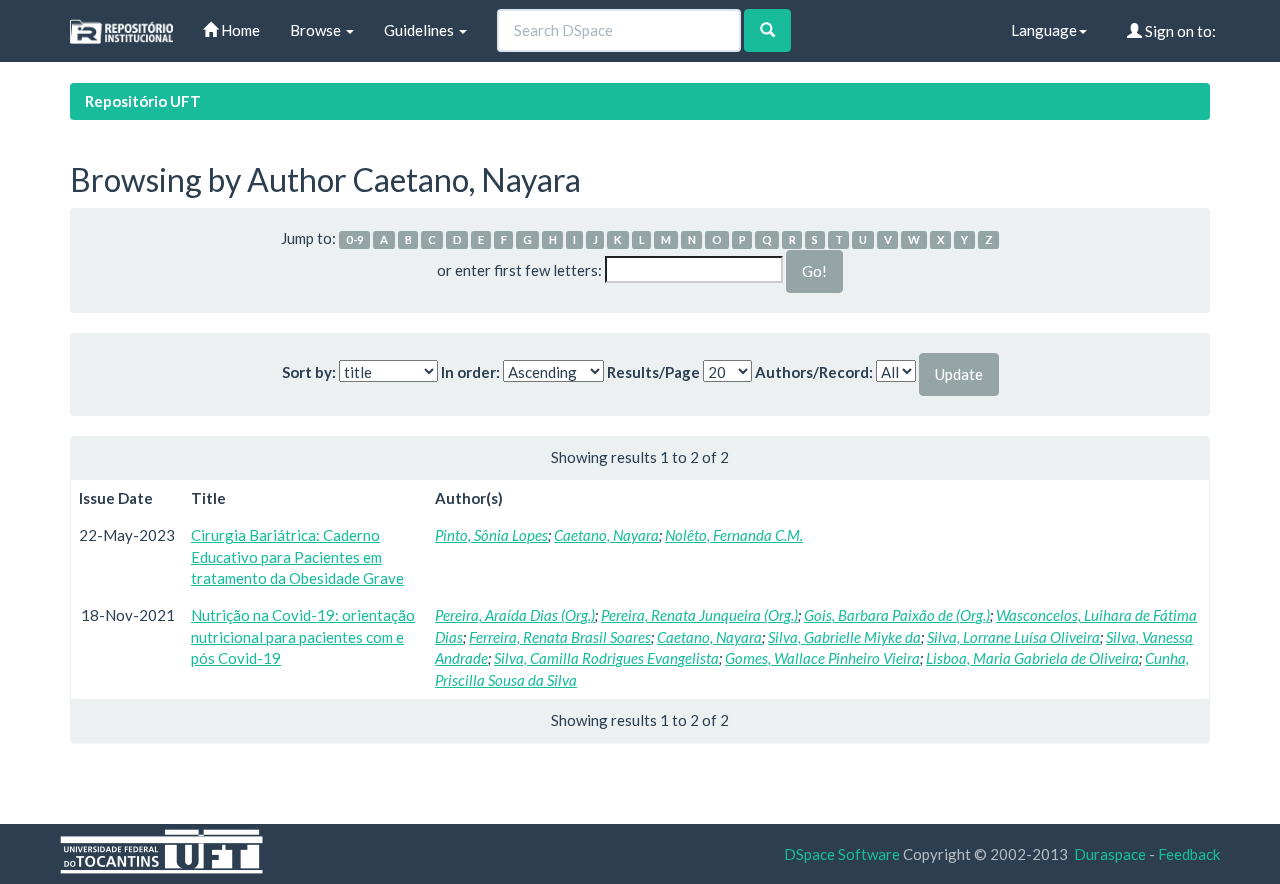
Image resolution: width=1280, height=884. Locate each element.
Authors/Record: (814, 372)
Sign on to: (1179, 31)
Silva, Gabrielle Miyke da (844, 637)
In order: (470, 372)
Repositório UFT (143, 101)
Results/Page (653, 372)
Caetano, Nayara (606, 535)
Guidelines (420, 30)
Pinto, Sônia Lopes (491, 535)
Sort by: (309, 372)
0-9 (355, 239)
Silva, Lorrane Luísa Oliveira (1013, 637)
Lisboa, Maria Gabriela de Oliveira (1032, 658)
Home (239, 30)
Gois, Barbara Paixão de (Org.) (897, 615)
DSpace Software (842, 854)
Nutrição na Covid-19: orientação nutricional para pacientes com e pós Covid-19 (303, 636)
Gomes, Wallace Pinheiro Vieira (822, 658)
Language (1044, 30)
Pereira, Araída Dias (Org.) (515, 615)
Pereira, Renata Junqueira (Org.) (699, 615)
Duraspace (1110, 854)
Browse (317, 30)
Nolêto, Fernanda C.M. (734, 535)
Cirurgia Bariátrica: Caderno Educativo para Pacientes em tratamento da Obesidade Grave (297, 556)
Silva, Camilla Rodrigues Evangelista (606, 658)
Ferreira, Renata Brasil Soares (560, 637)
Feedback (1189, 854)
